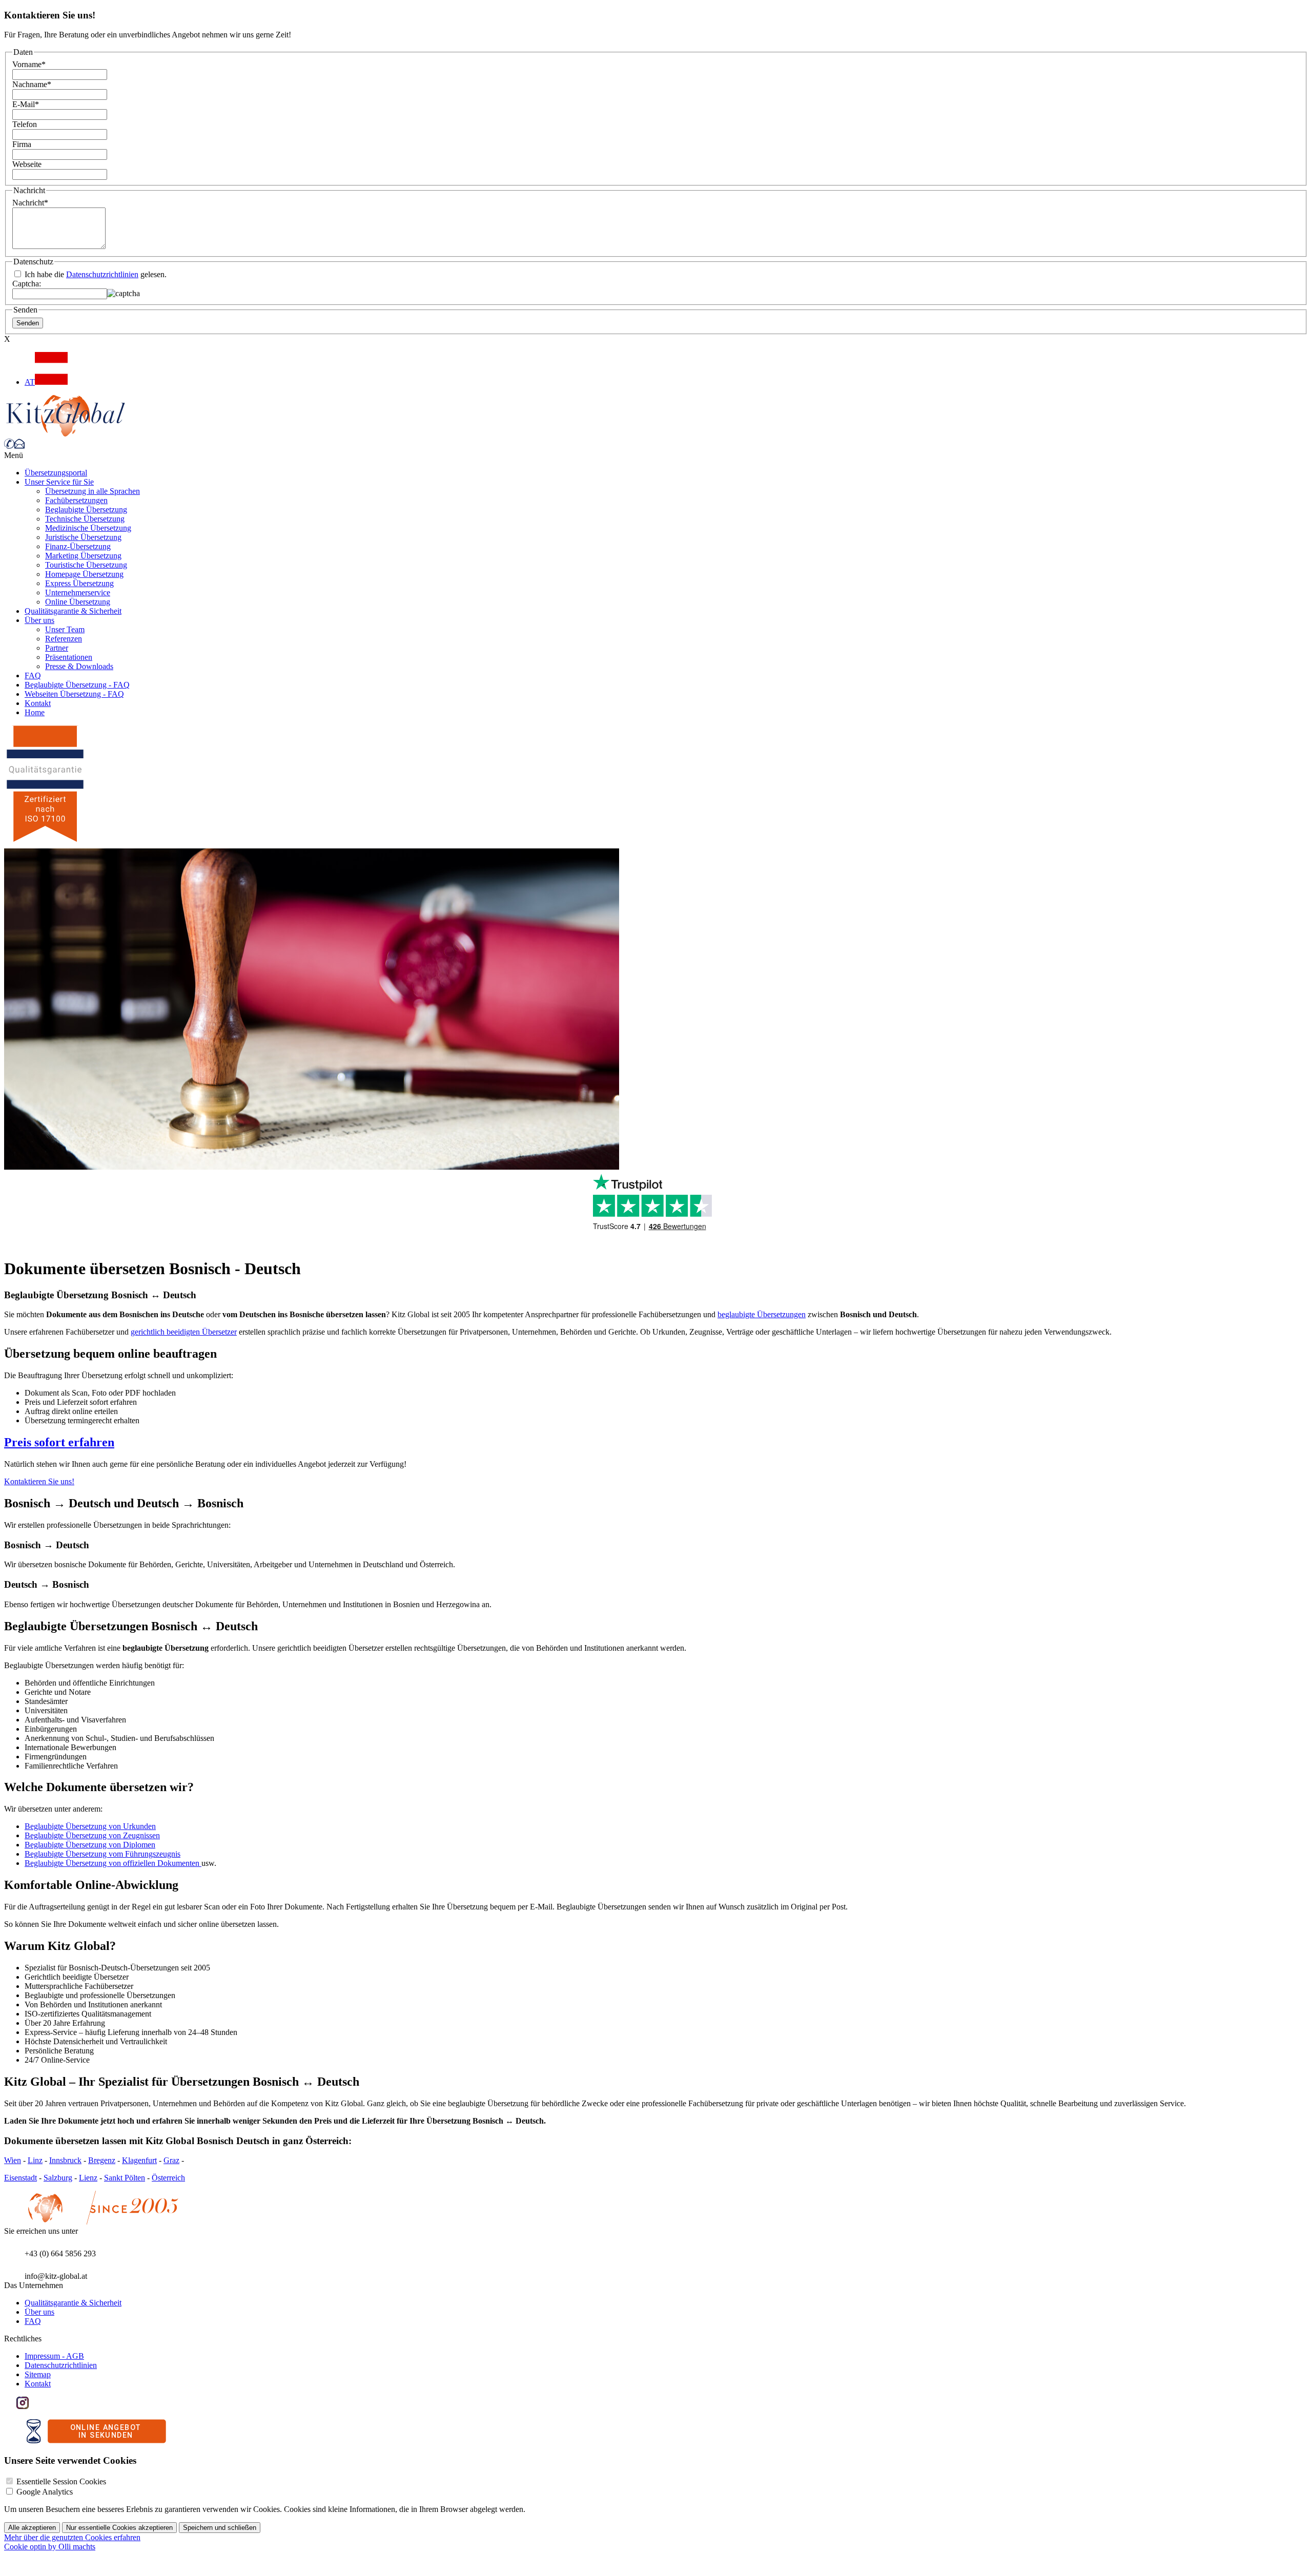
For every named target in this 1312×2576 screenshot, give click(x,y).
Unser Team (65, 629)
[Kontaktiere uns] (19, 446)
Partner (57, 648)
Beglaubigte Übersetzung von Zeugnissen (92, 1835)
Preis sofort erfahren (59, 1442)
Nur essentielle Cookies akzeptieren (119, 2528)
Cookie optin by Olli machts (50, 2547)
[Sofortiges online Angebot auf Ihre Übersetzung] (96, 2440)
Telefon (25, 124)
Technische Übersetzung (85, 519)
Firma (22, 144)
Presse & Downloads (79, 666)
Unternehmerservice (78, 593)
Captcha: (27, 284)
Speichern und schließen (220, 2528)
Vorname (29, 64)
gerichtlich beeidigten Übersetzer (184, 1332)
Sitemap (38, 2374)
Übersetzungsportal (56, 473)
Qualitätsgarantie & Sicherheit (73, 611)
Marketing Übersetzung (83, 556)
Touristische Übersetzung (86, 565)
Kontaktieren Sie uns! (39, 1481)
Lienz (88, 2178)
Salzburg (58, 2178)
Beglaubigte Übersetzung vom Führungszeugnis (102, 1854)
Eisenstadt (20, 2178)
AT (30, 382)
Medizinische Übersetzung (88, 528)
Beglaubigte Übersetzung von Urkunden (90, 1826)
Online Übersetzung (78, 602)
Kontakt (38, 703)
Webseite (27, 164)
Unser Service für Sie (59, 482)
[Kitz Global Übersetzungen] (66, 434)
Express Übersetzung (79, 583)
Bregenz (102, 2160)
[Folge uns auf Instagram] (23, 2406)
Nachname (32, 84)
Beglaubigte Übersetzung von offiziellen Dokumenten (113, 1863)
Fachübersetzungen (76, 500)
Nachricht (30, 203)
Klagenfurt (139, 2160)
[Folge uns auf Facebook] (10, 2406)
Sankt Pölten (125, 2178)
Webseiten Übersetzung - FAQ (74, 694)
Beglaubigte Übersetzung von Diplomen (90, 1845)
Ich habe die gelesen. (95, 274)
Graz (171, 2160)
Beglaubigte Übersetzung (86, 510)
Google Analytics (45, 2492)
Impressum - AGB (54, 2356)
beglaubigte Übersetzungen (762, 1314)
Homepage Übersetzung (84, 574)
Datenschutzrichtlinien (102, 274)
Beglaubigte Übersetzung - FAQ (77, 685)
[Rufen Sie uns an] (9, 446)
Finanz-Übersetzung (78, 546)
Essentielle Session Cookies (61, 2481)
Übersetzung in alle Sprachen (93, 491)
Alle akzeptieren (32, 2528)
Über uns (39, 620)
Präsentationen (69, 657)
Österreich (168, 2178)
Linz (35, 2160)
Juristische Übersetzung (83, 537)
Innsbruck (65, 2160)
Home (35, 712)
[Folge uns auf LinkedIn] (35, 2406)
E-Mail (26, 104)
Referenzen (64, 639)
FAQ (33, 676)
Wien (13, 2160)
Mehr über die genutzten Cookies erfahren (72, 2537)
